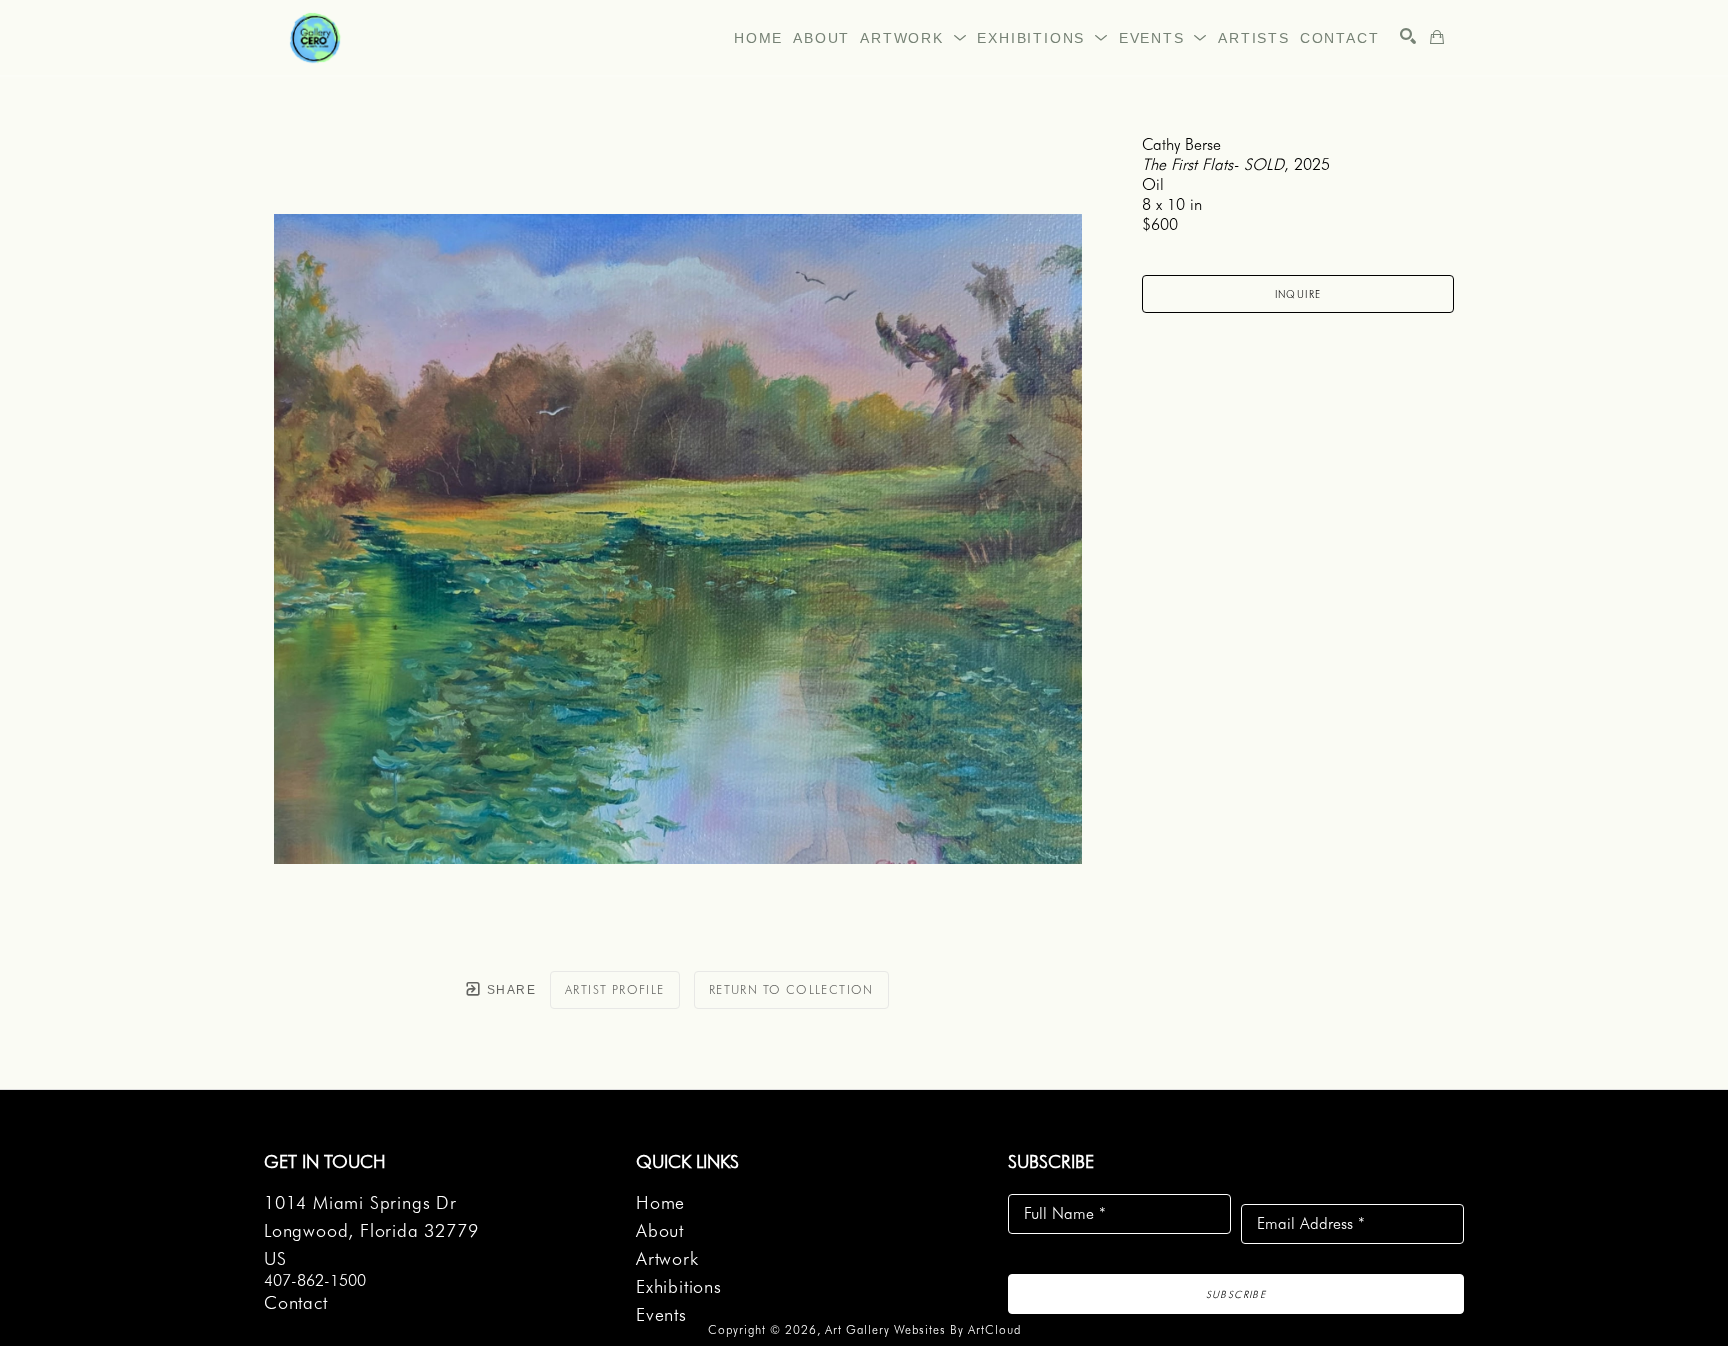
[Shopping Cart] (1437, 37)
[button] (913, 38)
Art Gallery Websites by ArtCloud (923, 1329)
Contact (296, 1302)
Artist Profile (615, 989)
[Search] (1408, 36)
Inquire (1298, 294)
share (509, 990)
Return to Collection (791, 989)
